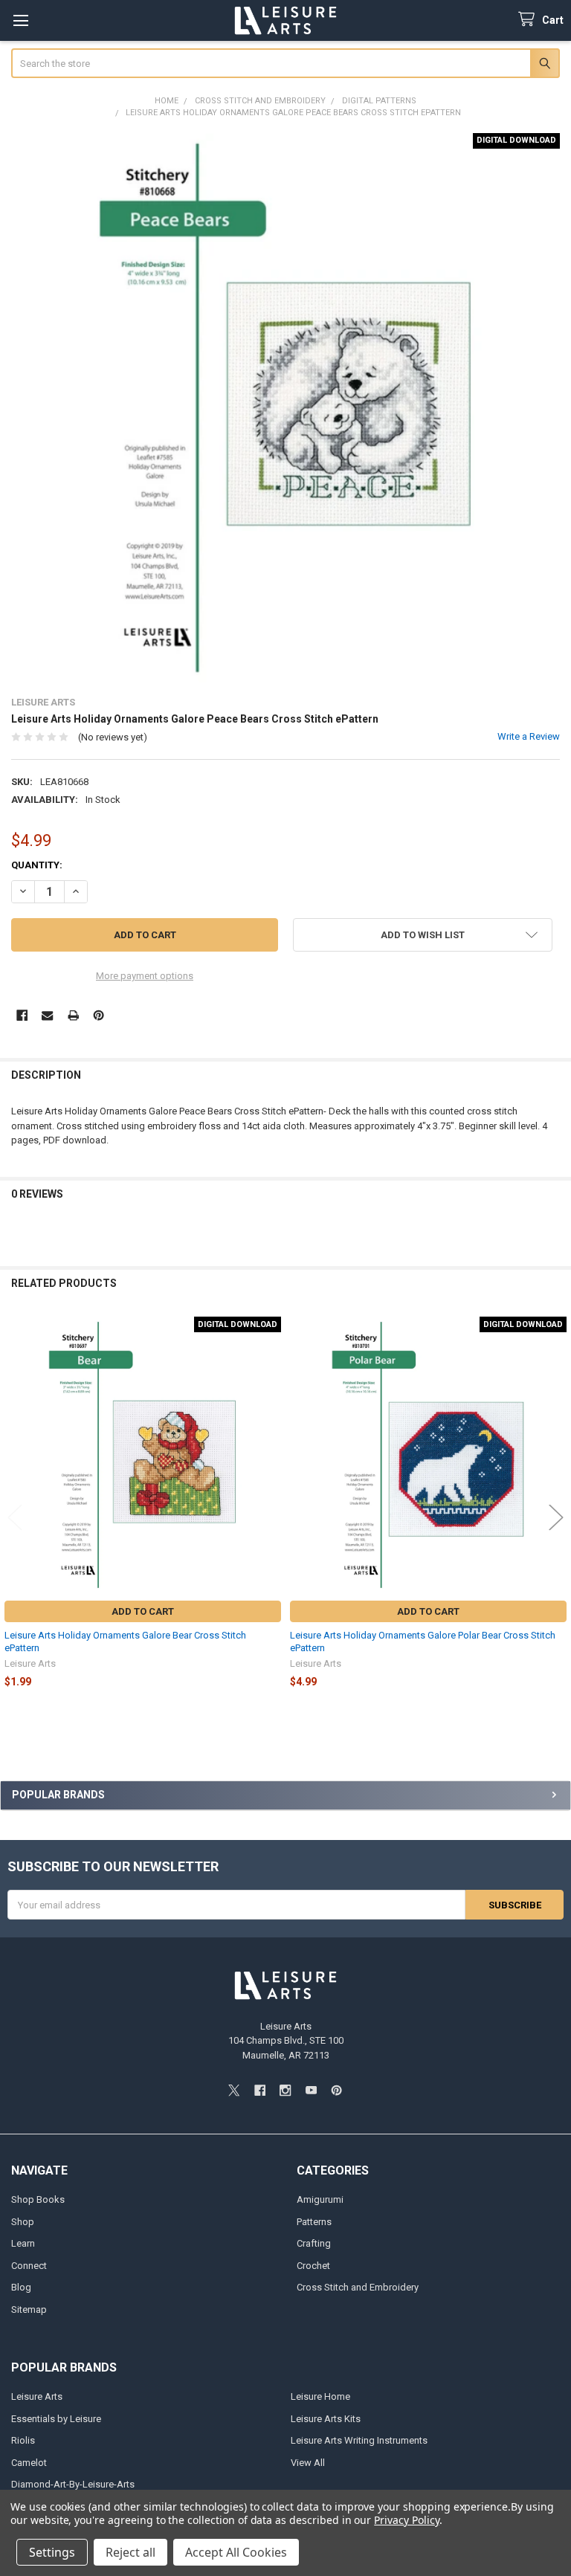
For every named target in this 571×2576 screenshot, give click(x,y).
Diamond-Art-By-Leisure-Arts (73, 2484)
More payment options (145, 976)
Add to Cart (143, 1611)
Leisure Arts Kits (326, 2419)
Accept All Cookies (236, 2552)
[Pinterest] (99, 1015)
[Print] (73, 1015)
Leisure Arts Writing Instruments (359, 2440)
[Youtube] (311, 2090)
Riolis (23, 2440)
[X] (234, 2090)
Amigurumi (320, 2199)
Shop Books (38, 2199)
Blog (21, 2287)
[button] (423, 935)
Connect (29, 2266)
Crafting (314, 2243)
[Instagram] (285, 2090)
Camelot (29, 2463)
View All (308, 2463)
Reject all (130, 2552)
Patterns (314, 2222)
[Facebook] (22, 1015)
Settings (52, 2552)
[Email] (47, 1015)
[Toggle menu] (20, 20)
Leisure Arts (37, 2396)
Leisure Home (320, 2396)
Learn (23, 2243)
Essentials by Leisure (56, 2419)
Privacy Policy (406, 2520)
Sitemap (29, 2309)
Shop (23, 2222)
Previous (15, 1517)
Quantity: (37, 865)
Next (556, 1517)
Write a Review (529, 736)
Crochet (313, 2266)
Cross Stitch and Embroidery (358, 2287)
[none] (286, 408)
